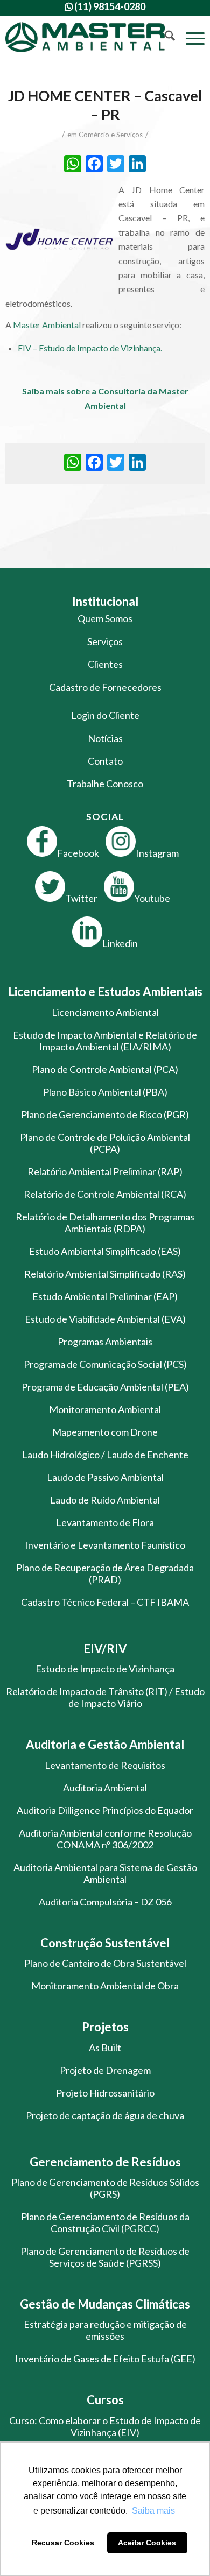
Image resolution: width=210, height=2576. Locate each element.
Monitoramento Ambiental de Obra (105, 1986)
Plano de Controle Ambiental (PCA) (105, 1069)
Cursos (105, 2400)
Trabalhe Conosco (105, 784)
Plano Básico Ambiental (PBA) (105, 1092)
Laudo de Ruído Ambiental (105, 1500)
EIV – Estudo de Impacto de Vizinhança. (90, 348)
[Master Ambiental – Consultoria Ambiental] (85, 37)
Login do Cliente (105, 715)
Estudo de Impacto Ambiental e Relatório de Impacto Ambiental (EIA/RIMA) (105, 1041)
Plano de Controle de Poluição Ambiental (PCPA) (105, 1143)
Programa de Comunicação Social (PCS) (105, 1364)
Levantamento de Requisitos (105, 1765)
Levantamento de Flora (105, 1522)
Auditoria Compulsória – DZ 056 (105, 1902)
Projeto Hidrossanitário (105, 2093)
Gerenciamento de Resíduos (105, 2162)
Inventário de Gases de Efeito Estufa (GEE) (105, 2359)
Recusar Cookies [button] (63, 2543)
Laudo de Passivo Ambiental (105, 1477)
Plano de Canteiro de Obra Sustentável (105, 1963)
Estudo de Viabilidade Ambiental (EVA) (105, 1319)
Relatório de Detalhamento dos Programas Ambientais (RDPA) (105, 1223)
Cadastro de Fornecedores (105, 687)
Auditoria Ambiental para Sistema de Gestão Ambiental (105, 1873)
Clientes (105, 664)
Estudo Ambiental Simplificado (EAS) (105, 1251)
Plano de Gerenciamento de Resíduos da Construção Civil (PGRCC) (105, 2222)
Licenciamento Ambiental (105, 1012)
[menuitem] (164, 37)
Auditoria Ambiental (105, 1788)
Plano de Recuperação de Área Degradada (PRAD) (105, 1573)
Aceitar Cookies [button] (147, 2543)
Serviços (105, 641)
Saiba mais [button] (153, 2511)
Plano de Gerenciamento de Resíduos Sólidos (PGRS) (105, 2188)
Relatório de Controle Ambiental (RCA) (105, 1194)
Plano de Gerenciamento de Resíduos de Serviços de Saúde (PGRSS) (105, 2257)
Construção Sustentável (105, 1943)
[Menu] (190, 37)
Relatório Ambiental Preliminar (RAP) (105, 1171)
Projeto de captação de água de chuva (105, 2115)
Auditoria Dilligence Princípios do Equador (105, 1810)
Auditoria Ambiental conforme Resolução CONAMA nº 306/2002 (105, 1839)
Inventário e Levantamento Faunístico (105, 1545)
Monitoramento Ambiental (105, 1409)
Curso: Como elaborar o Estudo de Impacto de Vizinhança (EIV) (105, 2426)
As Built (105, 2048)
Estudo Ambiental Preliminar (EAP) (105, 1296)
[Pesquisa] (164, 37)
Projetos (105, 2027)
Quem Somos (105, 618)
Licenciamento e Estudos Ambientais (105, 991)
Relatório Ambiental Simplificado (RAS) (105, 1274)
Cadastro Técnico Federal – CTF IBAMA (105, 1602)
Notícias (105, 738)
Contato (105, 761)
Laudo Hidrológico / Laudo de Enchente (105, 1455)
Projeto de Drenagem (105, 2070)
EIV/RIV (105, 1649)
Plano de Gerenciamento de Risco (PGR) (105, 1114)
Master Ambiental (47, 325)
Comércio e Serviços (111, 135)
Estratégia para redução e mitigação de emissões (105, 2330)
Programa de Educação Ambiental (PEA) (105, 1387)
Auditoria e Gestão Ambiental (105, 1744)
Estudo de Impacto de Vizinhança (105, 1669)
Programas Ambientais (105, 1342)
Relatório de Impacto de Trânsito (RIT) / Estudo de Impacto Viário (105, 1697)
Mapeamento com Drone (105, 1432)
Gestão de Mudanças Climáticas (105, 2304)
